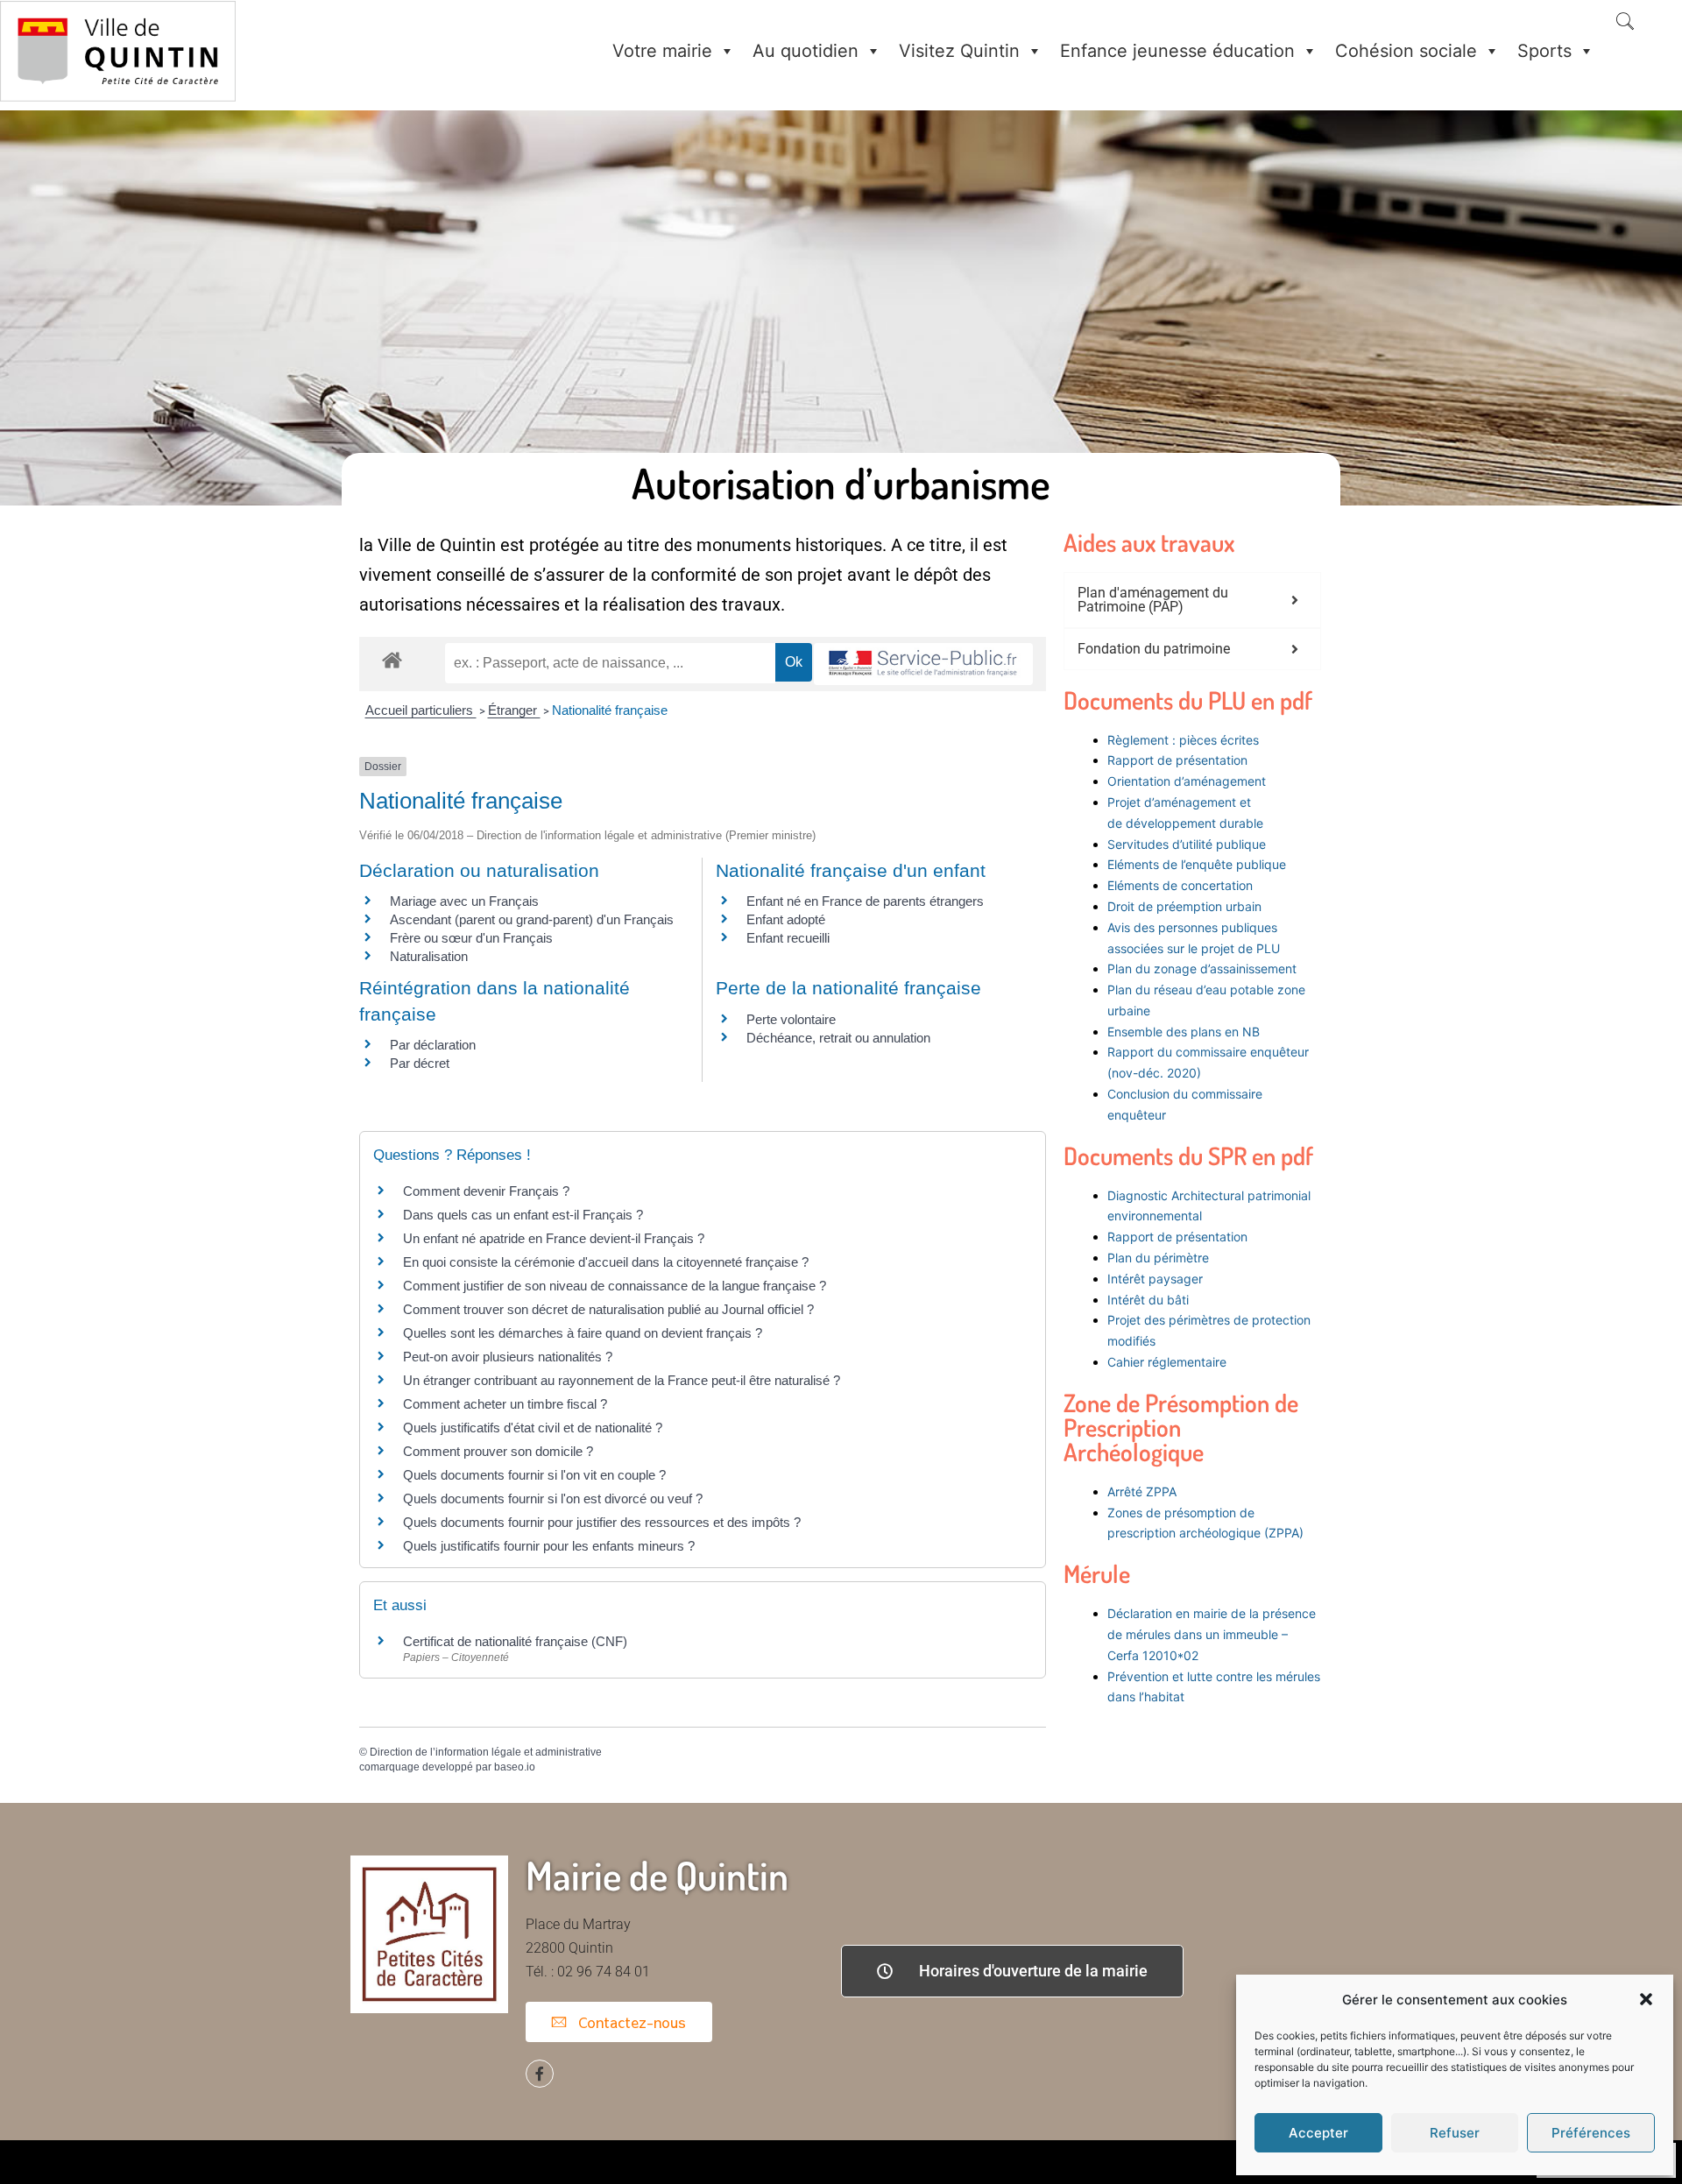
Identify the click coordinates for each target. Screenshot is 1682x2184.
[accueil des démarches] (392, 659)
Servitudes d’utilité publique (1187, 844)
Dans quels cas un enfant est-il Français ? (523, 1215)
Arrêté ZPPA (1142, 1491)
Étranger (514, 710)
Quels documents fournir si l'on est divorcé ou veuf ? (553, 1498)
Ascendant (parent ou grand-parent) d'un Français (532, 919)
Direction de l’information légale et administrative (486, 1752)
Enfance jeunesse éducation (1177, 51)
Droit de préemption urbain (1184, 906)
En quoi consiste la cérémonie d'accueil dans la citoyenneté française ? (606, 1262)
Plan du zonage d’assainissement (1202, 968)
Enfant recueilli (788, 938)
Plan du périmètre (1158, 1258)
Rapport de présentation (1177, 760)
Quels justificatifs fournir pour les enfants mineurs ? (549, 1546)
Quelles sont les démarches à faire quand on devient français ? (583, 1333)
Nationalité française (610, 710)
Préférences (1591, 2133)
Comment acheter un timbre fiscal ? (505, 1404)
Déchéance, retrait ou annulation (838, 1038)
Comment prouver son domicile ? (498, 1451)
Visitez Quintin (959, 51)
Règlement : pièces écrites (1183, 740)
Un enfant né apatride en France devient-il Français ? (554, 1238)
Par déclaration (433, 1045)
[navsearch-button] (1625, 23)
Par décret (420, 1063)
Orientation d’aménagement (1187, 781)
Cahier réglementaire (1169, 1362)
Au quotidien (806, 51)
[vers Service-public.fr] (923, 664)
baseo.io (515, 1767)
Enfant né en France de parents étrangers (865, 901)
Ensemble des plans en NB (1184, 1032)
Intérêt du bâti (1148, 1300)
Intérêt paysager (1155, 1279)
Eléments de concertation (1180, 885)
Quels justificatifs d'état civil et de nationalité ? (533, 1428)
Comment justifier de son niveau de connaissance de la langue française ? (615, 1286)
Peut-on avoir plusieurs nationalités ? (508, 1357)
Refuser (1455, 2133)
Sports (1544, 51)
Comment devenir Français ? (486, 1191)
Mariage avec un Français (464, 901)
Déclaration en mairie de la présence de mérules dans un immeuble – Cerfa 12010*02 (1212, 1634)
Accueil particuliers (421, 710)
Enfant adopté (786, 919)
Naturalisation (429, 956)
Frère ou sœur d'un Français (471, 938)
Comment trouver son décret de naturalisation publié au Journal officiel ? (608, 1309)
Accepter (1318, 2133)
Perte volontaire (791, 1019)
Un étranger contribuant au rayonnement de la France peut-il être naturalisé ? (622, 1380)
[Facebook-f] (540, 2074)
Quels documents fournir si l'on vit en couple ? (534, 1475)
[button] (1646, 1999)
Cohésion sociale (1406, 51)
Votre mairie (662, 51)
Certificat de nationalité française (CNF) (515, 1641)
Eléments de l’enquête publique (1197, 864)
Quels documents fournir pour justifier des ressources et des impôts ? (602, 1522)
